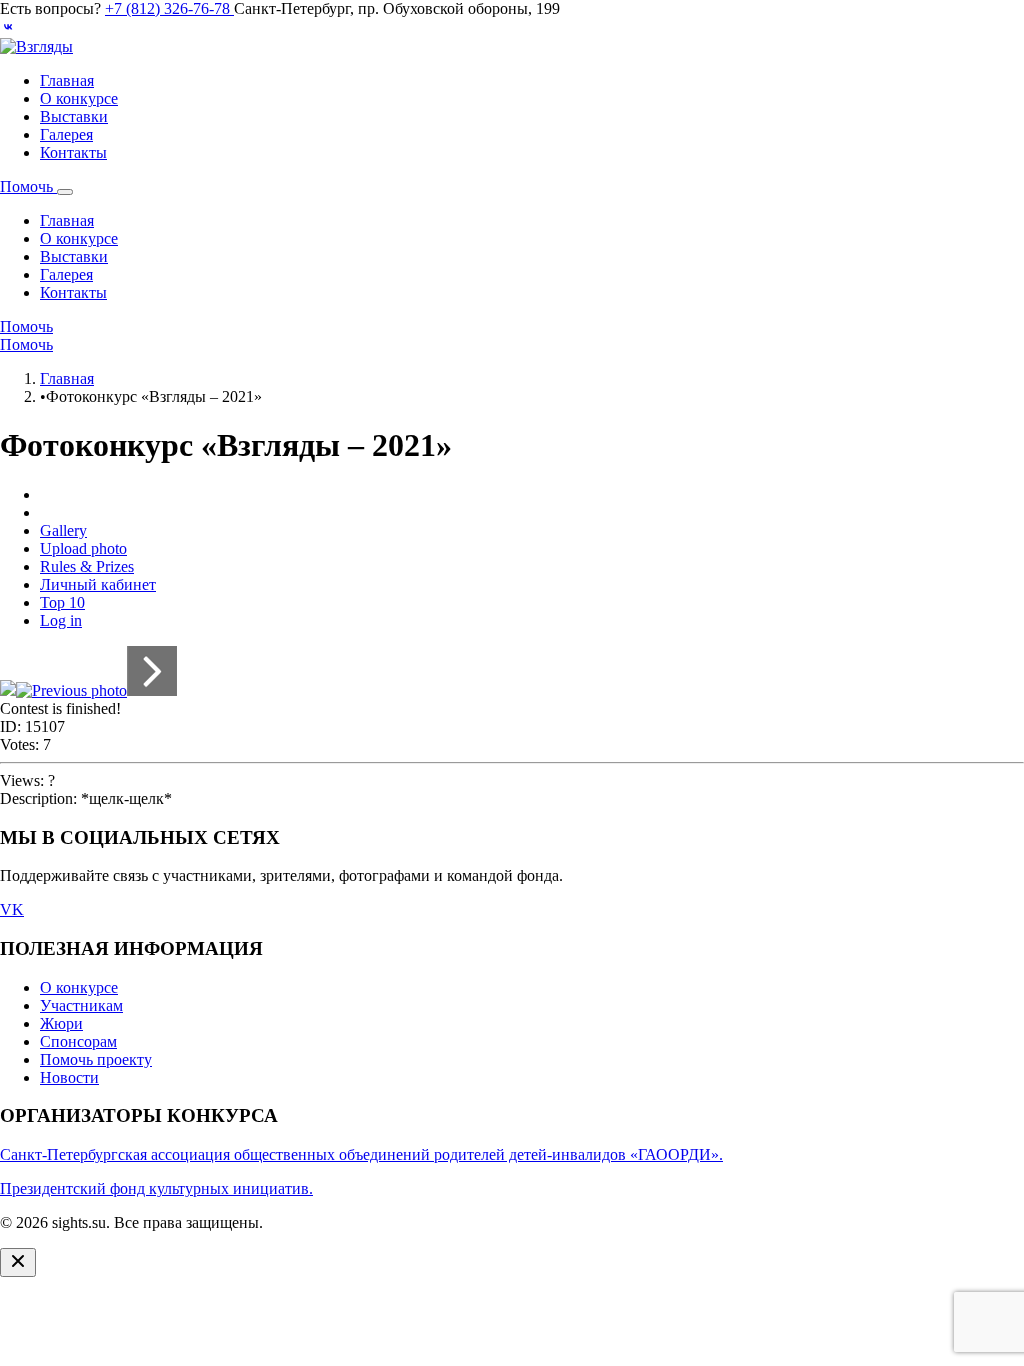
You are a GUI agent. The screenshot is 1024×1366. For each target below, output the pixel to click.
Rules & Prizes (87, 566)
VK (12, 909)
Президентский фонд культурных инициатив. (156, 1188)
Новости (69, 1077)
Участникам (81, 1005)
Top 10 (62, 602)
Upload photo (83, 548)
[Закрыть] (18, 1262)
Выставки (74, 116)
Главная (67, 80)
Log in (61, 620)
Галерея (66, 134)
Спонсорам (78, 1041)
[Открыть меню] (65, 192)
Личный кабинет (98, 584)
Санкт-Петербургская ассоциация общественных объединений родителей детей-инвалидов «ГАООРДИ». (361, 1154)
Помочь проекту (96, 1059)
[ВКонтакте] (8, 28)
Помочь (28, 186)
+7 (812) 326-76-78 (169, 8)
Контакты (73, 152)
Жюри (61, 1023)
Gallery (63, 530)
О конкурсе (79, 98)
